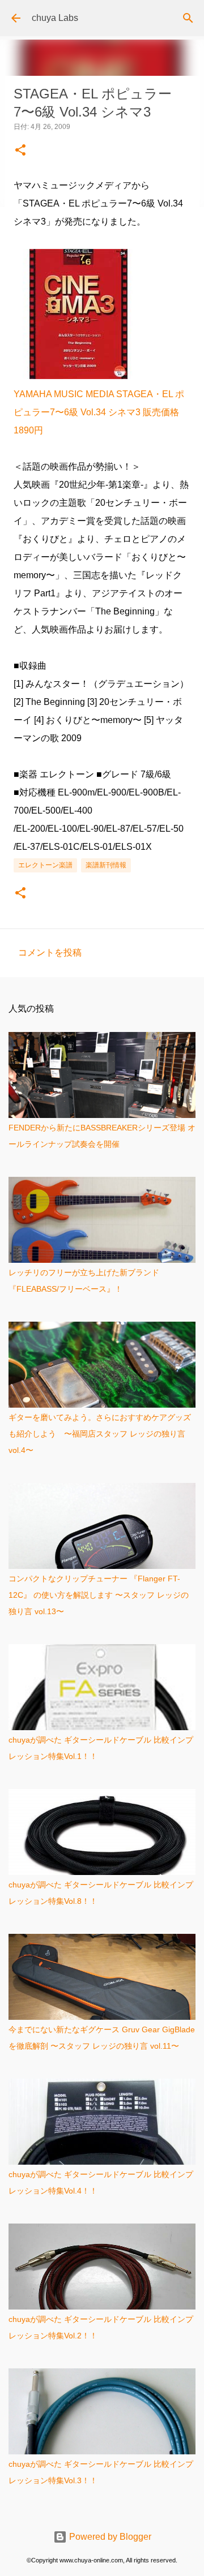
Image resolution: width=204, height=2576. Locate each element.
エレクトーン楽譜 (45, 865)
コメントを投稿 (50, 952)
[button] (20, 151)
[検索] (188, 18)
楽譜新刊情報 (106, 865)
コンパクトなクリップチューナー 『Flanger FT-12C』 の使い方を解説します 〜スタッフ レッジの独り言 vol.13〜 (99, 1595)
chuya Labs (55, 18)
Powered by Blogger (109, 2537)
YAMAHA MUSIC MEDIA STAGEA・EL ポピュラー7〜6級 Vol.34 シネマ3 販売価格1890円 (99, 412)
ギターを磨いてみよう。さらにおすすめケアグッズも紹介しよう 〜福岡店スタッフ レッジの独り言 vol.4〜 (100, 1434)
